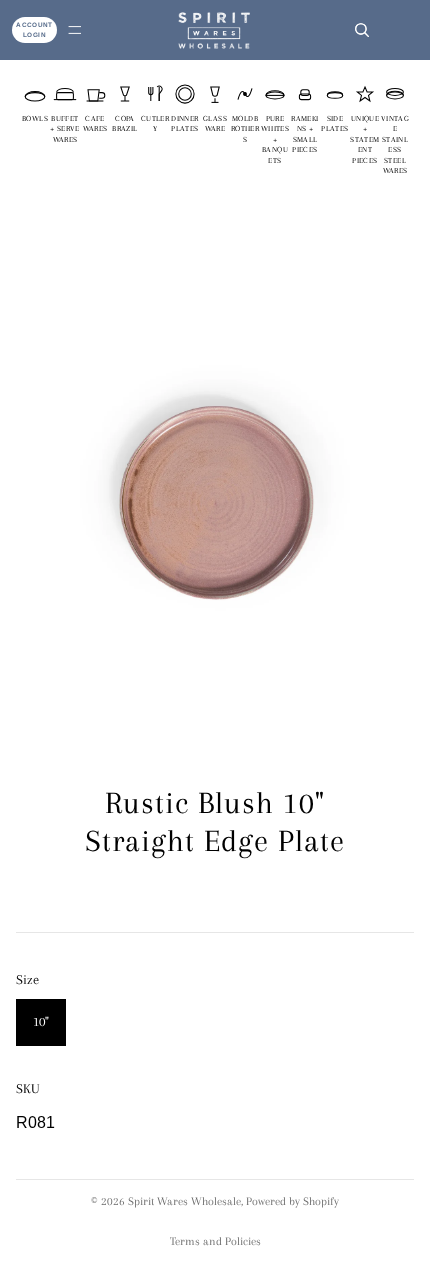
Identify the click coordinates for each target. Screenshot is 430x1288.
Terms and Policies (215, 1241)
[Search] (362, 30)
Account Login (34, 29)
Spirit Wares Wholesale (184, 1201)
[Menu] (75, 30)
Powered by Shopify (292, 1201)
